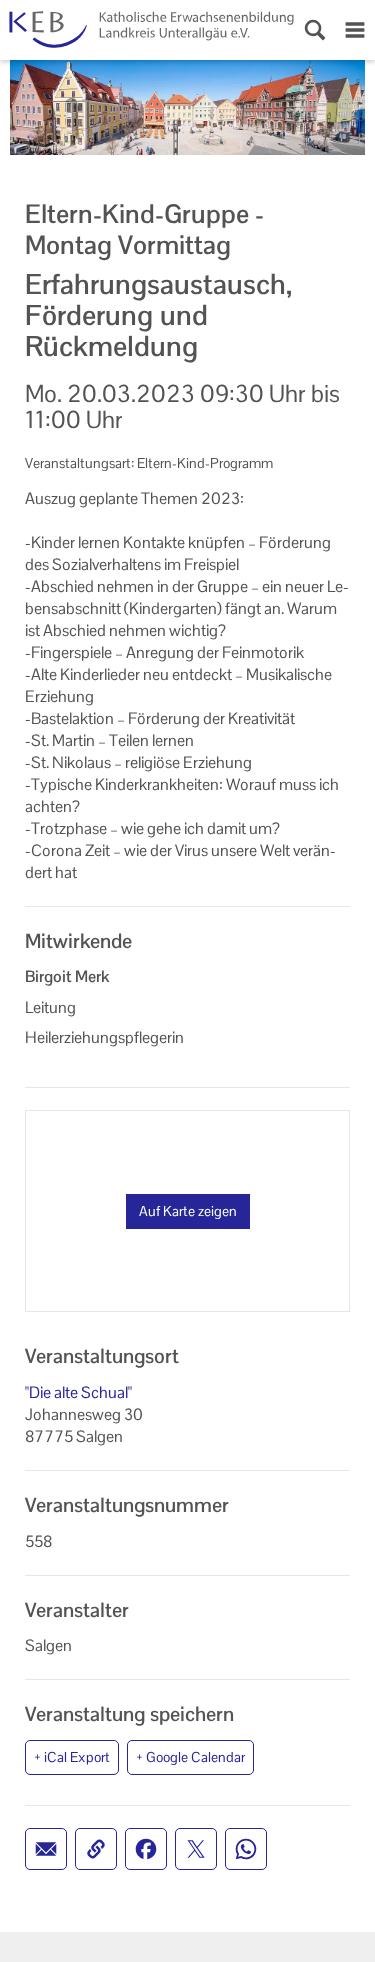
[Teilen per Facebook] (146, 1849)
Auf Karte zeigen (188, 1211)
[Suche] (315, 30)
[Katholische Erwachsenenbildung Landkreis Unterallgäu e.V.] (147, 30)
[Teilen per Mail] (46, 1849)
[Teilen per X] (196, 1849)
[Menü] (355, 30)
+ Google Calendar (190, 1757)
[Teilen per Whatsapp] (246, 1849)
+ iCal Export (72, 1757)
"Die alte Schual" (78, 1392)
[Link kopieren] (96, 1849)
